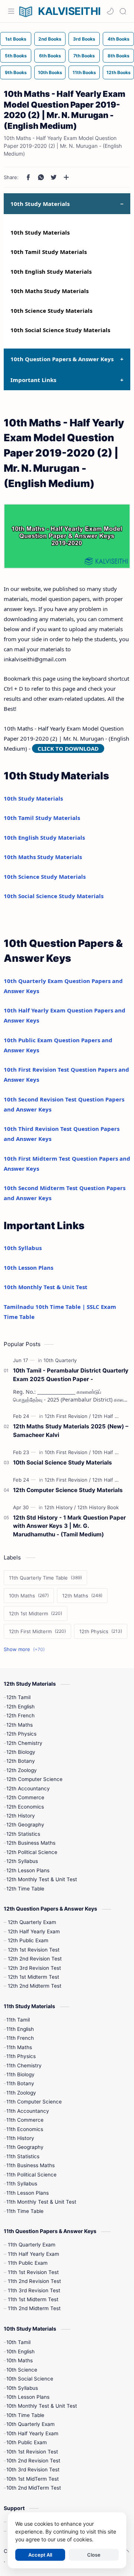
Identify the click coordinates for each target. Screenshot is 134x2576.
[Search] (123, 11)
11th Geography (25, 2147)
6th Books (50, 56)
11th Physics (21, 2056)
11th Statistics (23, 2156)
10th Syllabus (23, 1248)
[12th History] (60, 1507)
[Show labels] (26, 1649)
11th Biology (20, 2074)
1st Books (16, 39)
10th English (20, 2351)
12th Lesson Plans (28, 1870)
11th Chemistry (24, 2065)
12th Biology (21, 1752)
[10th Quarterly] (60, 1360)
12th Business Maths (31, 1843)
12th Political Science (32, 1852)
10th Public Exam (27, 2442)
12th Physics (21, 1734)
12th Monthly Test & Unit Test (42, 1879)
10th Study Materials (40, 232)
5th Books (16, 56)
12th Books (119, 72)
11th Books (84, 72)
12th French (20, 1715)
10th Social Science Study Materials (60, 330)
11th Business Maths (31, 2165)
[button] (110, 11)
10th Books (50, 72)
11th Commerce (25, 2120)
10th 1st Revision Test (32, 2452)
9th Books (16, 72)
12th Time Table (25, 1889)
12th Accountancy (28, 1788)
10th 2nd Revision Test (33, 2461)
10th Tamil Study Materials (49, 252)
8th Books (119, 56)
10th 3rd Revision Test (33, 2470)
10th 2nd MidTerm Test (34, 2488)
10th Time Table (25, 2415)
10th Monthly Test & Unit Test (46, 1287)
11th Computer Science (34, 2102)
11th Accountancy (28, 2111)
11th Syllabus (22, 2184)
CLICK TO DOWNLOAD (68, 748)
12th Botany (21, 1761)
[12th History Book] (98, 1507)
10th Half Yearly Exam (32, 2433)
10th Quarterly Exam (31, 2424)
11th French (20, 2038)
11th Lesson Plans (28, 2193)
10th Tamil (18, 2342)
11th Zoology (21, 2093)
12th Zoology (22, 1770)
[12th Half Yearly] (111, 1416)
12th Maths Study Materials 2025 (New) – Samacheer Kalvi (71, 1431)
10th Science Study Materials (51, 311)
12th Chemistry (24, 1743)
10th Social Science (30, 2379)
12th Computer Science (34, 1779)
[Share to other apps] (66, 177)
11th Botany (20, 2083)
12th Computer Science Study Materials (68, 1490)
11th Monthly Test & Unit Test (41, 2202)
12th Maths (20, 1725)
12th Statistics (23, 1834)
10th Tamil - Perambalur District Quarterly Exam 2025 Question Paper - (71, 1375)
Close (94, 2555)
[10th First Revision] (68, 1452)
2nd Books (50, 39)
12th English (20, 1707)
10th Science (22, 2370)
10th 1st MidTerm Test (33, 2479)
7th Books (84, 56)
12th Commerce (25, 1797)
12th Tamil (18, 1697)
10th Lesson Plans (28, 1268)
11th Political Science (31, 2175)
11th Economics (25, 2129)
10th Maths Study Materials (50, 291)
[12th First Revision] (68, 1416)
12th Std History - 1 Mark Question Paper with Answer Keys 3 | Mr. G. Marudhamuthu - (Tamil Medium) (69, 1526)
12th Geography (25, 1825)
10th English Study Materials (51, 271)
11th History (20, 2138)
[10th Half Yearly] (111, 1452)
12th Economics (25, 1807)
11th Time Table (25, 2211)
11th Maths (19, 2047)
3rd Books (84, 39)
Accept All (40, 2555)
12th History (21, 1816)
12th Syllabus (22, 1861)
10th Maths (20, 2360)
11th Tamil (18, 2020)
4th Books (119, 39)
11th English (20, 2029)
